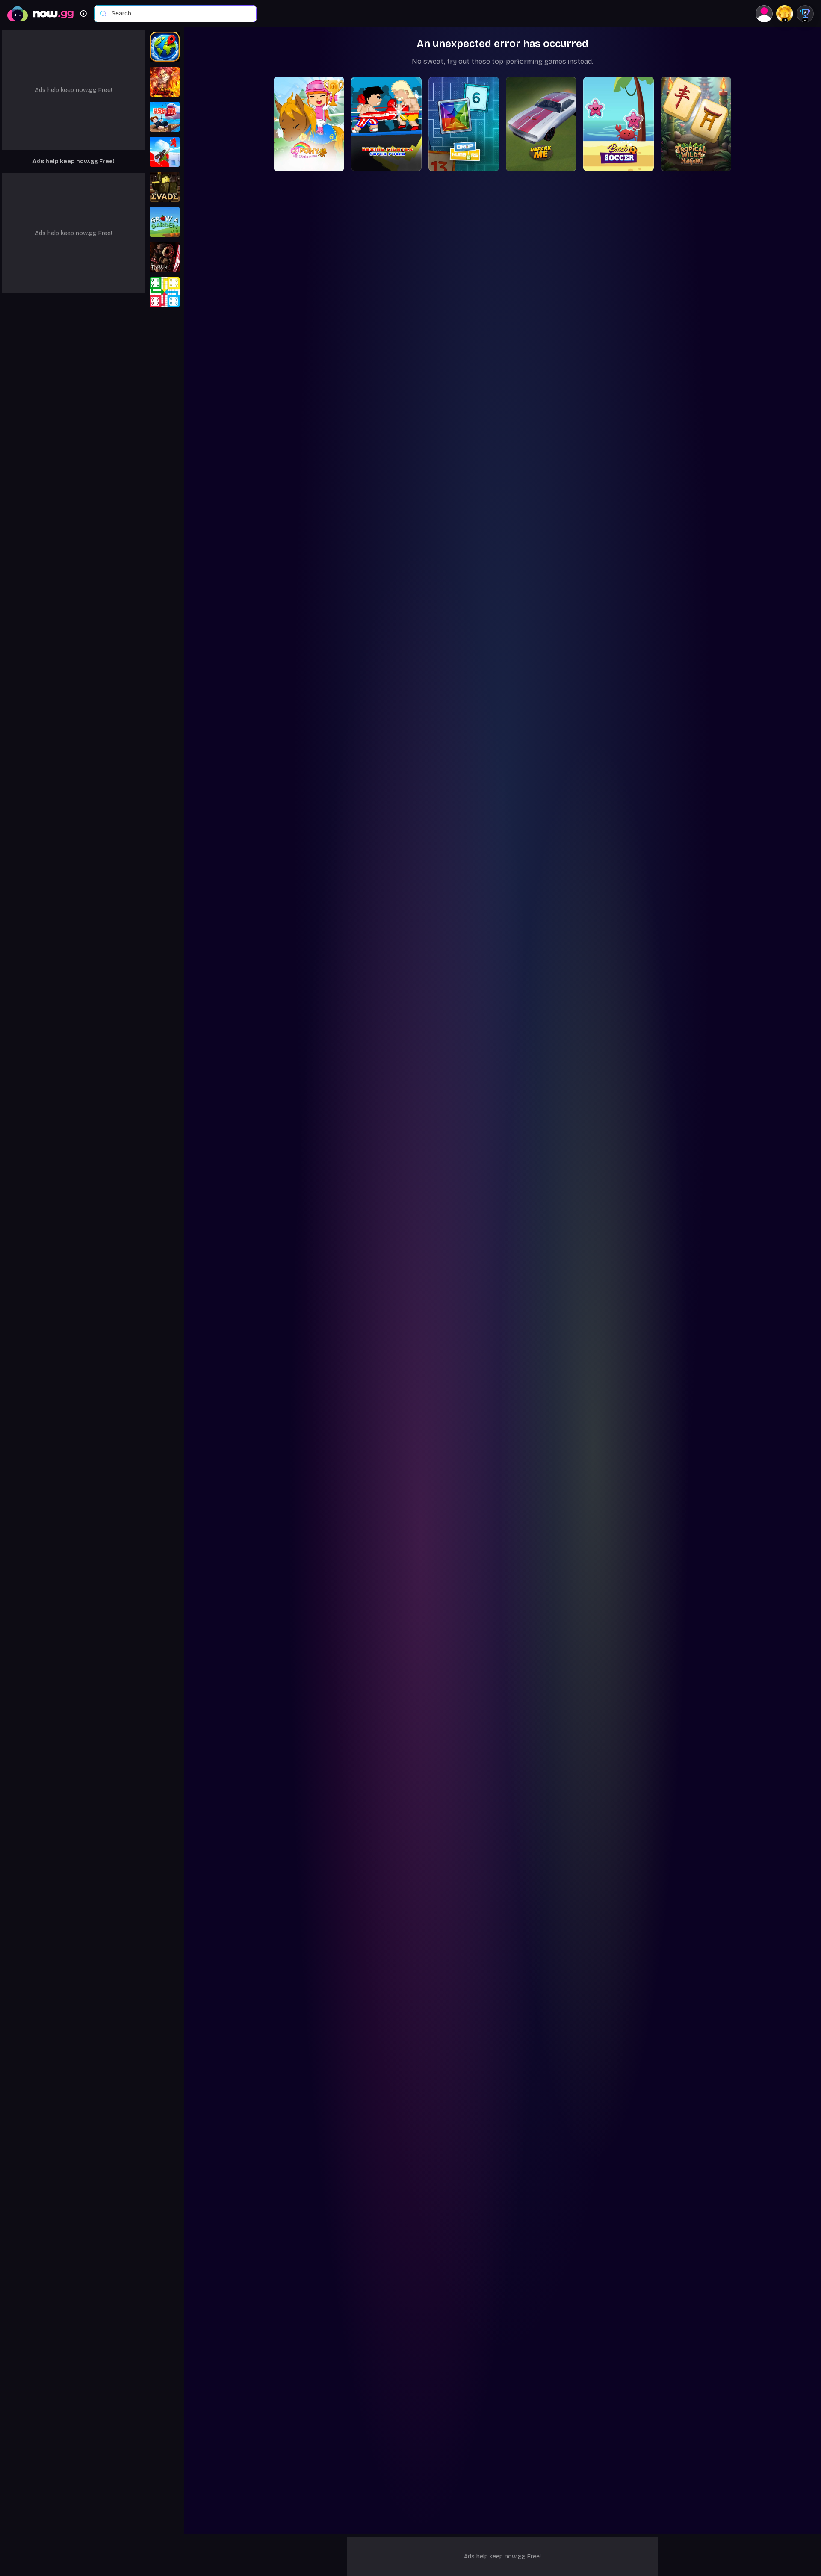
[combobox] (180, 14)
